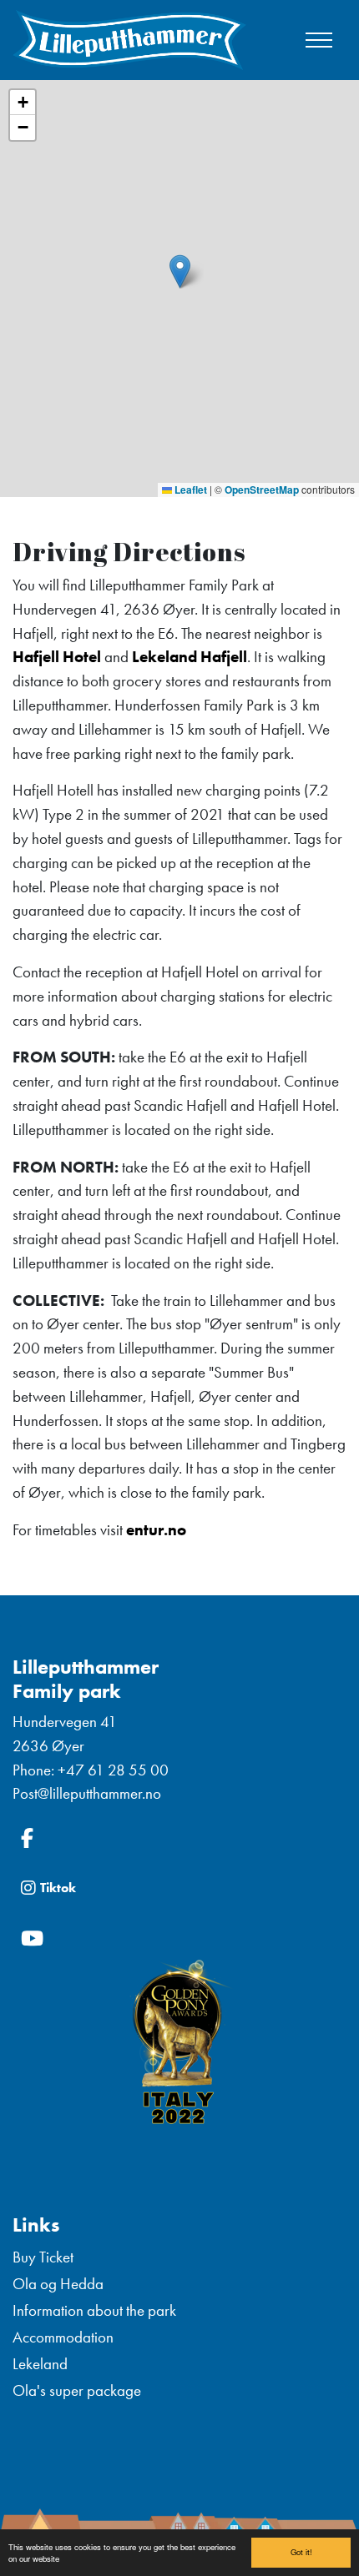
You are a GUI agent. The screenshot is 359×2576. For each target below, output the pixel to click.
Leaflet (190, 490)
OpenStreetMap (262, 490)
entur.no (156, 1530)
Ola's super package (77, 2390)
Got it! (301, 2552)
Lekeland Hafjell (190, 657)
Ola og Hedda (58, 2284)
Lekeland (40, 2364)
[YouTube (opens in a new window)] (179, 1938)
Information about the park (94, 2310)
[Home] (129, 40)
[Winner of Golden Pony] (179, 2045)
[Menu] (319, 40)
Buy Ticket (43, 2257)
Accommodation (63, 2337)
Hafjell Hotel (57, 657)
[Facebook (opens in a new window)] (179, 1838)
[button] (180, 271)
